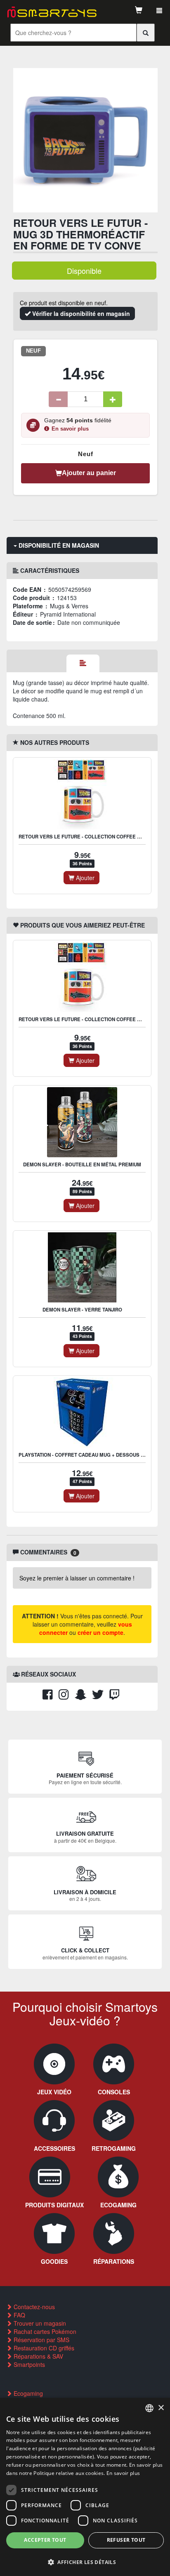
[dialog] (85, 2487)
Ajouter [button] (84, 878)
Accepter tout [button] (45, 2540)
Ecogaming (27, 2393)
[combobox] (149, 2408)
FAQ (19, 2315)
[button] (85, 2562)
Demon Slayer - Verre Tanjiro (82, 1310)
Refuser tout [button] (126, 2540)
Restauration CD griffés (43, 2348)
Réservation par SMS (41, 2340)
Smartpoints (28, 2364)
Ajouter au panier (89, 473)
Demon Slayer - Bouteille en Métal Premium (82, 1164)
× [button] (161, 2408)
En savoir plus (70, 429)
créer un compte (100, 1632)
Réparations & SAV (38, 2356)
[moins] (58, 399)
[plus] (113, 399)
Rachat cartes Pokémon (44, 2331)
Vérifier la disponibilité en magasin (80, 313)
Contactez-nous (33, 2307)
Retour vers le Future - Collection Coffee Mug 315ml (91, 837)
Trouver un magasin (39, 2323)
